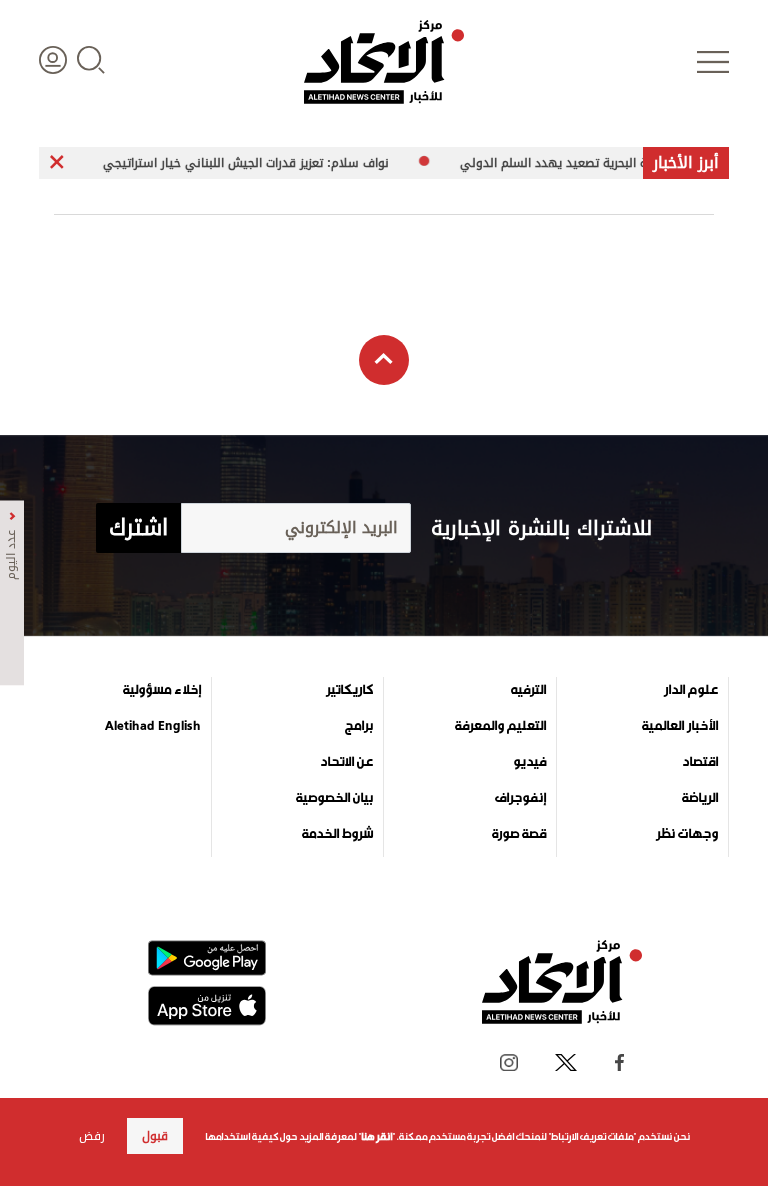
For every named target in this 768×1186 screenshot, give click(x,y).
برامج (359, 726)
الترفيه (528, 690)
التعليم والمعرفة (500, 726)
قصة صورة (519, 834)
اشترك (138, 528)
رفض (92, 1136)
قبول (155, 1136)
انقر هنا (376, 1136)
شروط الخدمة (337, 834)
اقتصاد (700, 762)
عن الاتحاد (346, 762)
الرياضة (700, 798)
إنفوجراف (520, 798)
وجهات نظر (687, 834)
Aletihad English (153, 726)
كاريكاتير (349, 690)
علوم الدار (691, 690)
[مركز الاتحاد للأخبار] (384, 62)
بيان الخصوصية (334, 798)
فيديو (529, 762)
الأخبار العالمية (680, 726)
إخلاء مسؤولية (162, 690)
